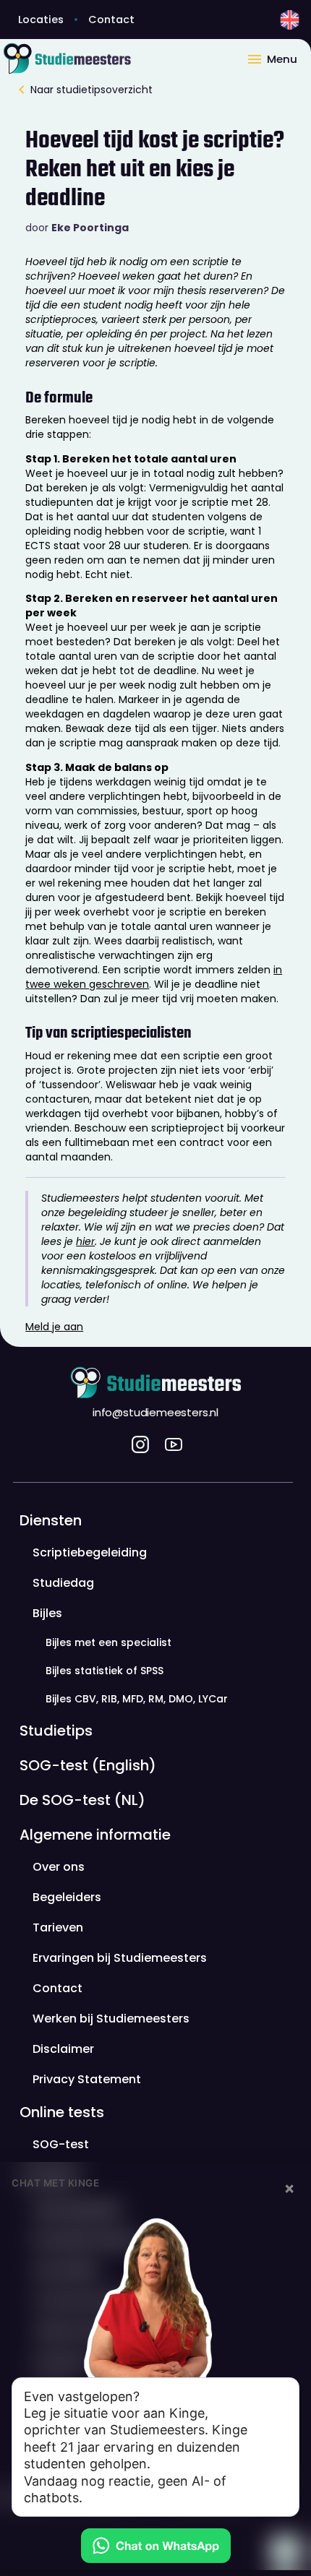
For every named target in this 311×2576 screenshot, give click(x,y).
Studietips (56, 1730)
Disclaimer (63, 2048)
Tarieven (58, 1927)
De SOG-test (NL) (82, 1799)
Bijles (47, 1612)
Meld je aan (54, 1327)
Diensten (51, 1520)
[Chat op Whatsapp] (155, 2546)
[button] (278, 58)
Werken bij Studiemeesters (111, 2018)
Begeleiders (67, 1896)
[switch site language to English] (290, 20)
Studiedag (63, 1582)
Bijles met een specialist (108, 1642)
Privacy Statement (87, 2079)
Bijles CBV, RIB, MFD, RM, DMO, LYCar (137, 1698)
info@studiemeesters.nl (155, 1413)
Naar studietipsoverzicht (91, 90)
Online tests (62, 2111)
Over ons (59, 1866)
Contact (111, 20)
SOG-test (61, 2144)
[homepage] (123, 58)
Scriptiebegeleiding (90, 1552)
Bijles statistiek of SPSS (105, 1670)
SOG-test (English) (88, 1765)
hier (85, 1241)
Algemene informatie (95, 1834)
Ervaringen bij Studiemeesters (120, 1957)
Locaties (41, 20)
